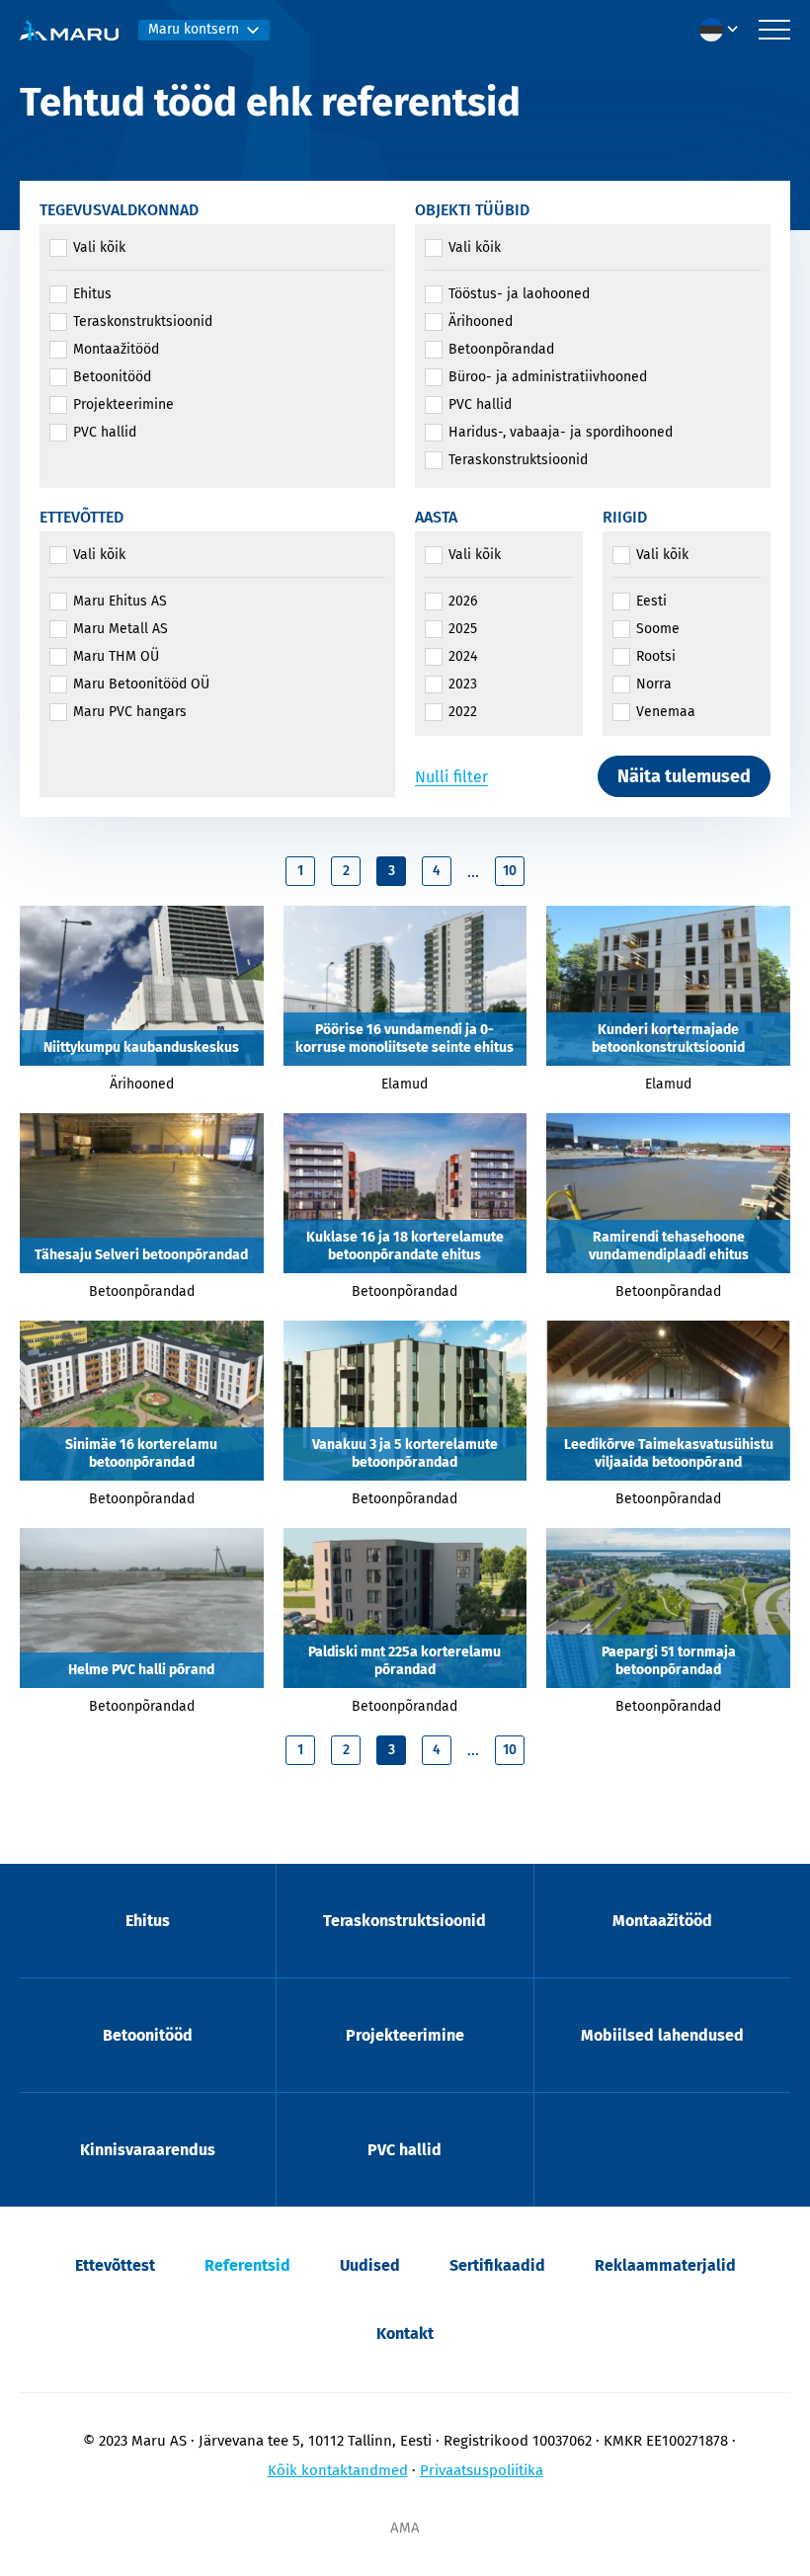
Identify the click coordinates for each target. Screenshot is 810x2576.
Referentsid (247, 2265)
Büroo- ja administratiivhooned (548, 377)
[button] (724, 30)
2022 (463, 712)
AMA (405, 2528)
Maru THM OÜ (116, 656)
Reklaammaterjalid (665, 2265)
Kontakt (405, 2334)
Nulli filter (451, 777)
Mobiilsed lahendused (662, 2035)
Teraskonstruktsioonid (143, 322)
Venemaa (666, 712)
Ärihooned (481, 322)
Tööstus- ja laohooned (519, 294)
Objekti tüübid (472, 210)
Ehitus (92, 294)
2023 (463, 684)
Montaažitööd (116, 349)
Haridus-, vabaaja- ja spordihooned (561, 432)
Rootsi (656, 656)
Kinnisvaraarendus (148, 2150)
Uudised (370, 2265)
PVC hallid (105, 432)
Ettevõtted (81, 517)
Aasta (436, 517)
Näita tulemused (684, 776)
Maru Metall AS (121, 629)
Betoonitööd (112, 377)
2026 (463, 601)
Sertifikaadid (497, 2265)
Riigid (625, 517)
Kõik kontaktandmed (338, 2470)
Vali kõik (99, 247)
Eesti (651, 601)
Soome (658, 629)
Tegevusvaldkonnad (119, 210)
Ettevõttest (115, 2265)
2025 (463, 629)
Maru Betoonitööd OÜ (141, 684)
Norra (654, 684)
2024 (463, 656)
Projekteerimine (123, 404)
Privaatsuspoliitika (482, 2470)
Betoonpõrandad (501, 349)
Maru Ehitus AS (120, 601)
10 (510, 871)
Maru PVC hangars (130, 712)
